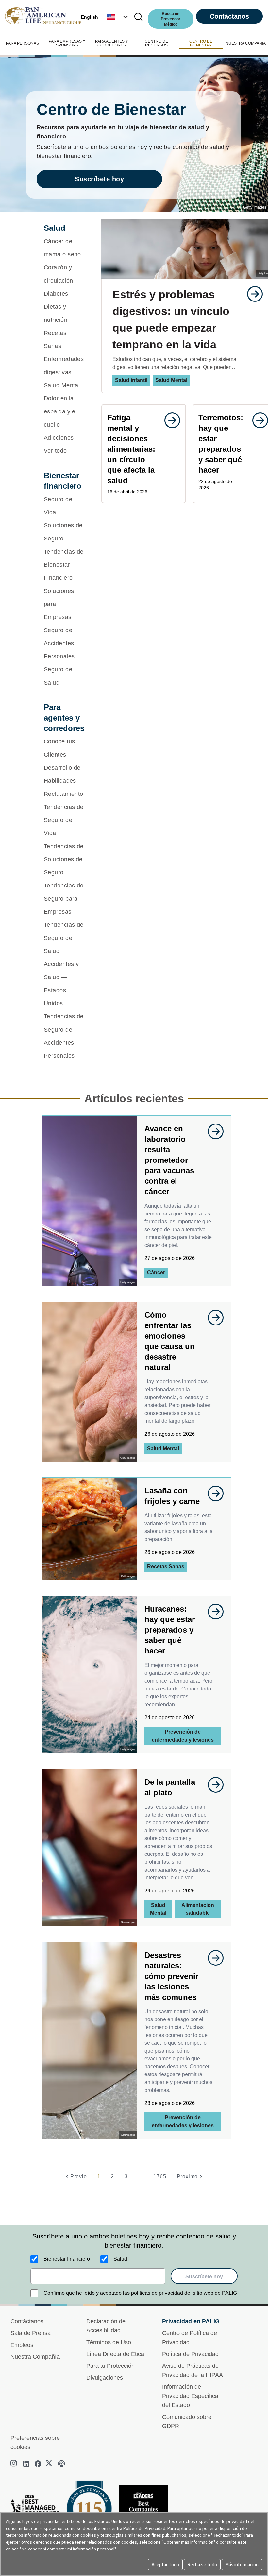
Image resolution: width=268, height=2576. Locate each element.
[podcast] (61, 2464)
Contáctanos (229, 16)
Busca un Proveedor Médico (171, 19)
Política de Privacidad (190, 2354)
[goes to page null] (252, 294)
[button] (118, 17)
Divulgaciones (105, 2378)
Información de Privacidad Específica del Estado (190, 2396)
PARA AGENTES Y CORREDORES (112, 43)
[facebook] (38, 2464)
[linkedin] (26, 2464)
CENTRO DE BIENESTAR (201, 43)
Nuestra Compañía (35, 2357)
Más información (242, 2564)
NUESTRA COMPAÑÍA (246, 43)
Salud (120, 2259)
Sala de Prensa (31, 2333)
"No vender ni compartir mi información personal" (68, 2549)
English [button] (90, 17)
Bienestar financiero (67, 2259)
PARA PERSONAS (22, 43)
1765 (160, 2176)
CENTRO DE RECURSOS (156, 43)
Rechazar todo (202, 2564)
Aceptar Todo (165, 2564)
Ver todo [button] (55, 451)
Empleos (22, 2345)
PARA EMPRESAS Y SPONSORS (67, 43)
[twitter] (50, 2464)
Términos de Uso (109, 2342)
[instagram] (14, 2464)
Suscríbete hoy (99, 179)
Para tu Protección (110, 2366)
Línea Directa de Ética (115, 2354)
